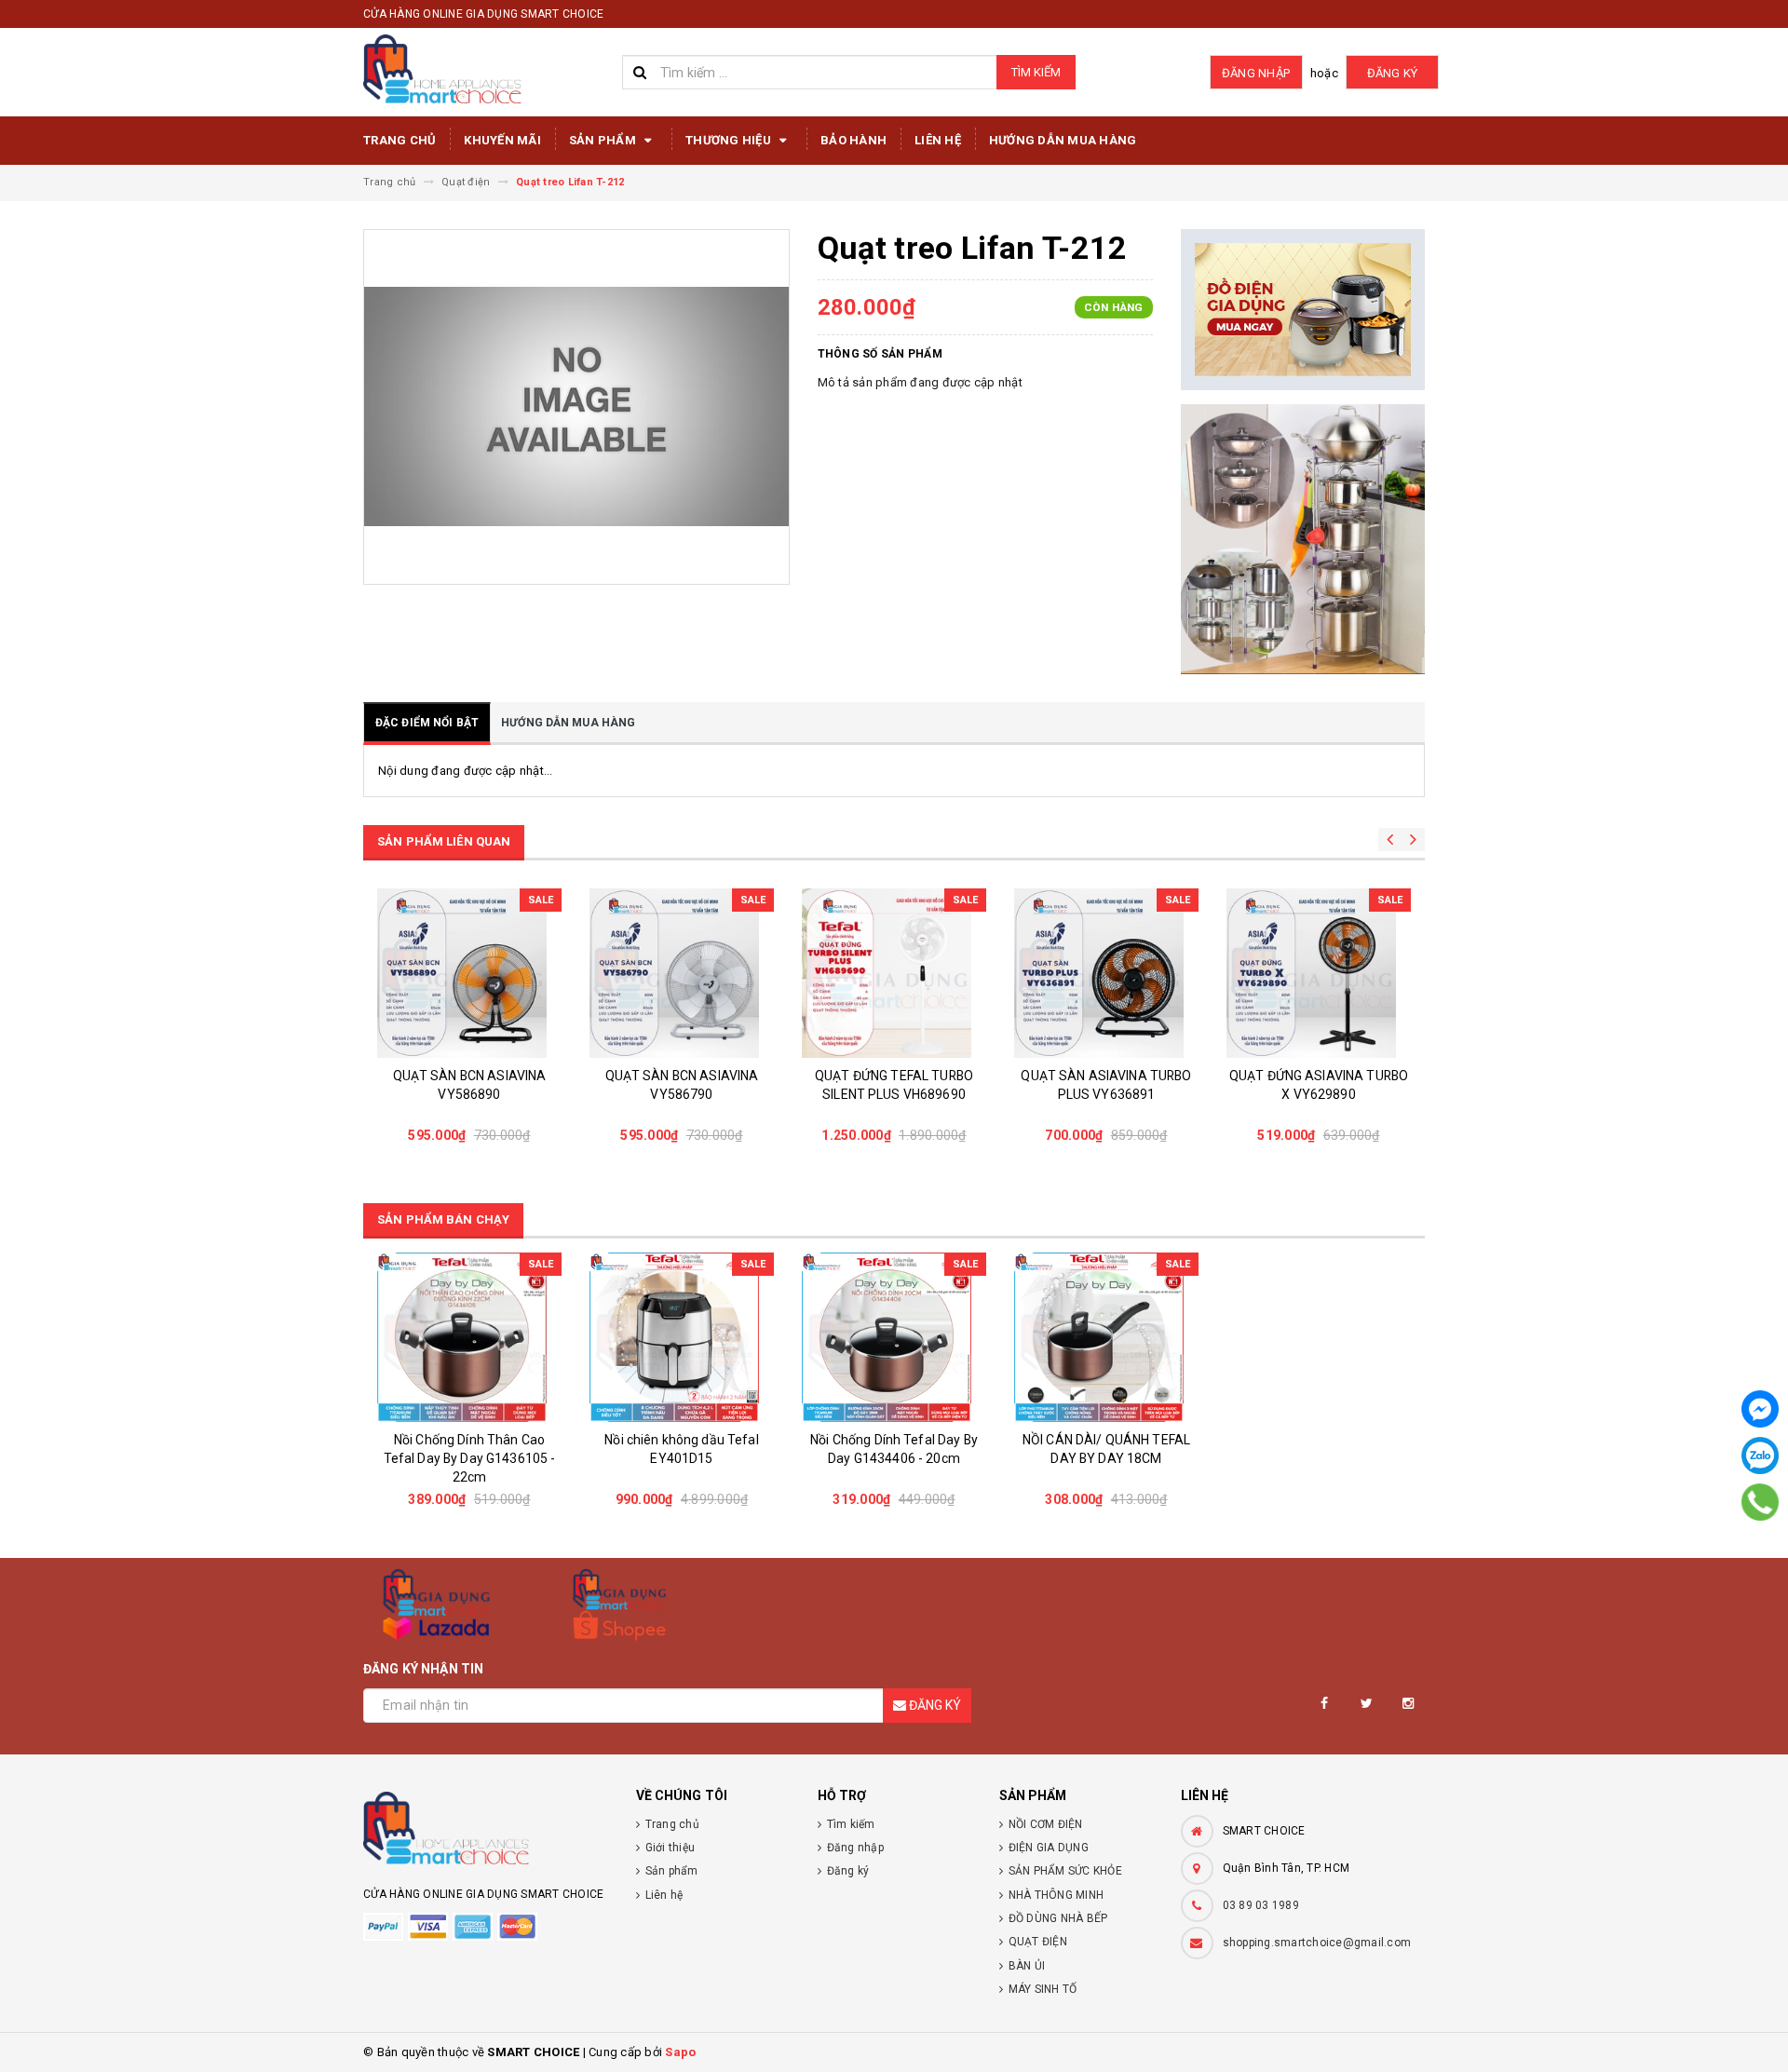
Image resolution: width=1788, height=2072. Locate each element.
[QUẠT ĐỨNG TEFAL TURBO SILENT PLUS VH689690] (682, 973)
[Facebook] (1760, 1409)
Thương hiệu (730, 140)
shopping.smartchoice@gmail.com (1317, 1943)
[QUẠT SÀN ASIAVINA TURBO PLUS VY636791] (1319, 973)
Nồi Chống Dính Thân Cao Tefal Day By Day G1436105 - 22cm (470, 1458)
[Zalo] (1760, 1456)
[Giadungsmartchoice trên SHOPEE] (620, 1605)
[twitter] (1367, 1704)
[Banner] (1303, 310)
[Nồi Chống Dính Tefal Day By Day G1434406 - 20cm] (894, 1337)
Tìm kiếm (1036, 72)
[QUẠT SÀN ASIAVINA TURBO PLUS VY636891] (894, 973)
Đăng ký (1393, 73)
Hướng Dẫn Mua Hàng (1063, 140)
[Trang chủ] (486, 70)
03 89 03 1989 (1261, 1905)
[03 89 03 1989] (1761, 1502)
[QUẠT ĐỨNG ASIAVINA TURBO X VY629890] (1106, 973)
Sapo (680, 2052)
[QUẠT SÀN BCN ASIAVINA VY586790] (469, 973)
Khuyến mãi (502, 140)
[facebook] (1325, 1704)
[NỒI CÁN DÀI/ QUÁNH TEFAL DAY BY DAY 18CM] (1106, 1337)
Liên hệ (938, 140)
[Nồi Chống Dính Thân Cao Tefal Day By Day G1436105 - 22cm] (469, 1337)
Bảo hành (853, 140)
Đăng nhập (1256, 73)
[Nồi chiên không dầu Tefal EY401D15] (682, 1337)
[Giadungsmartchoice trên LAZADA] (436, 1605)
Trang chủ (400, 140)
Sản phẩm (604, 140)
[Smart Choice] (486, 1834)
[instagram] (1409, 1704)
